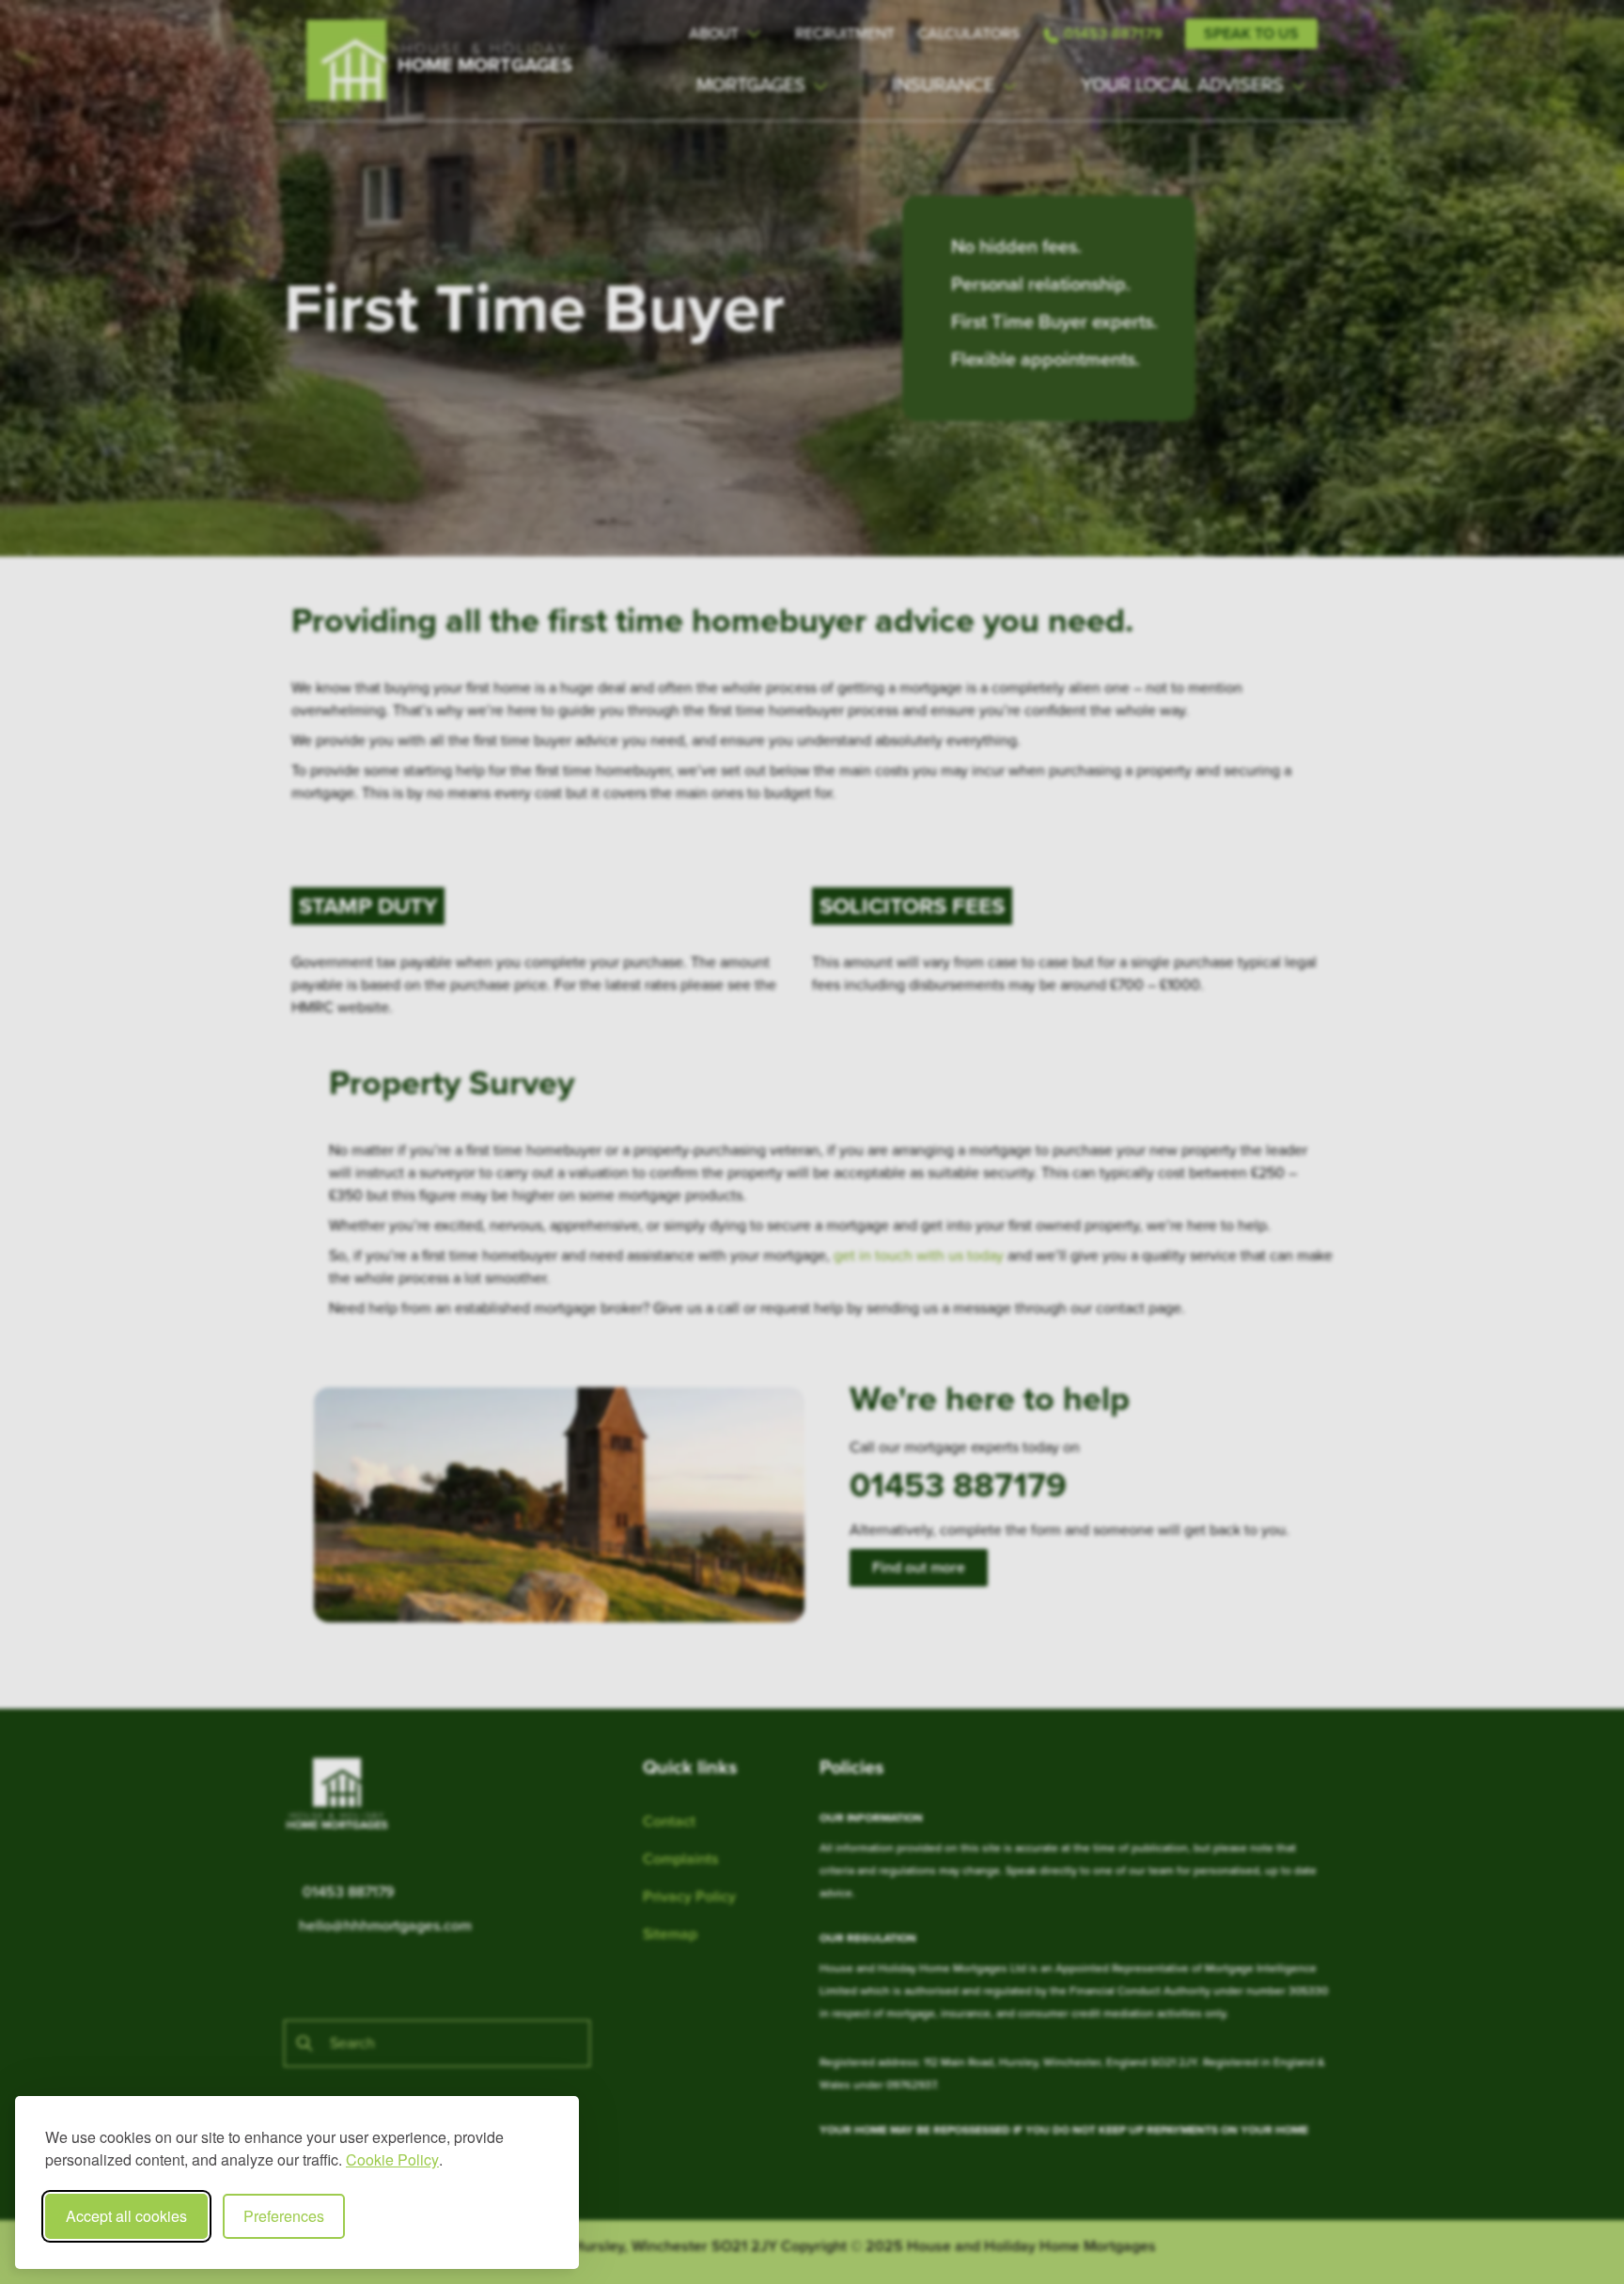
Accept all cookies (126, 2216)
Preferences (284, 2216)
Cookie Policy (392, 2159)
